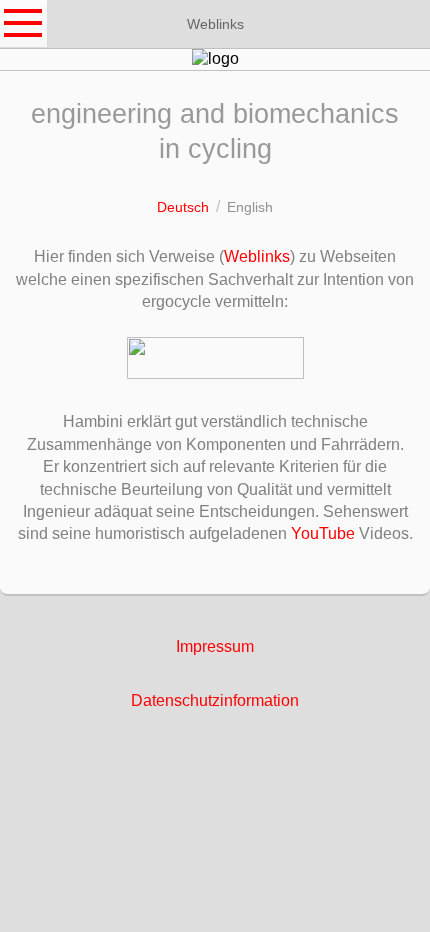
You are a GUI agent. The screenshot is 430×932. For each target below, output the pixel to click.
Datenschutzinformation (215, 700)
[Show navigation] (24, 24)
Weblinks (257, 256)
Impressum (215, 646)
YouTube (323, 533)
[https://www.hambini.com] (215, 358)
